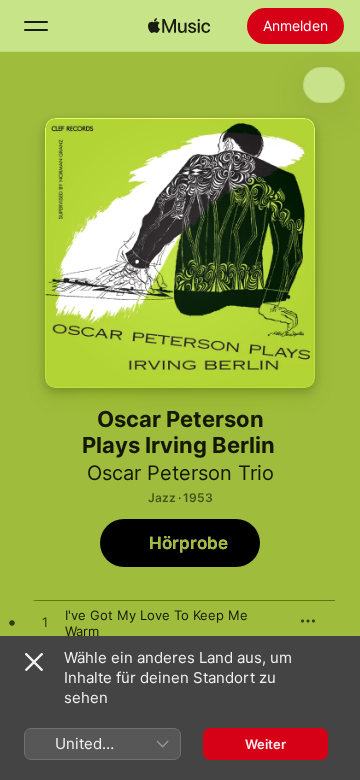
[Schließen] (34, 662)
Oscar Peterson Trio (180, 473)
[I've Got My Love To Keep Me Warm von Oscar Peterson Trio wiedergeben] (45, 623)
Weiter (265, 744)
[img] (179, 26)
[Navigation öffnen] (36, 26)
